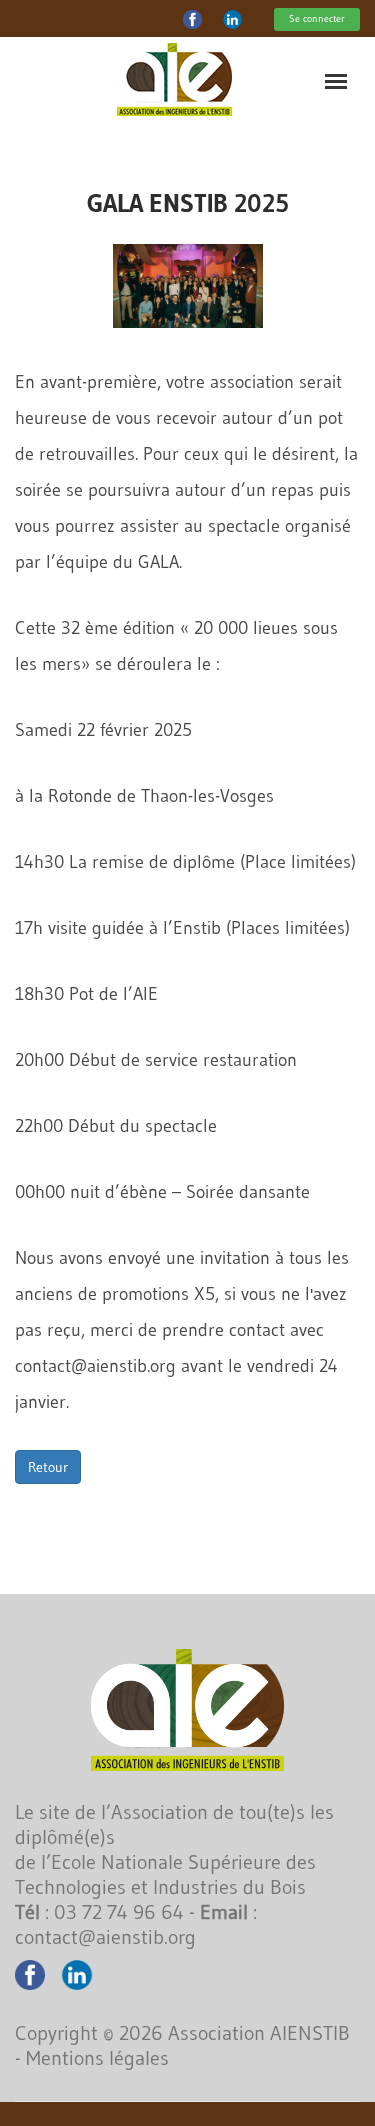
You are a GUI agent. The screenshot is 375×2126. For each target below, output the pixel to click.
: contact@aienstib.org (136, 1924)
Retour (48, 1467)
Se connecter (317, 18)
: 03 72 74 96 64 (99, 1912)
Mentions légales (97, 2058)
